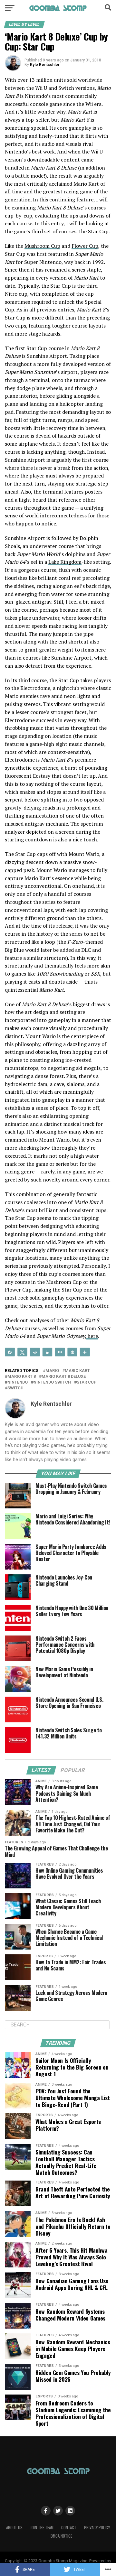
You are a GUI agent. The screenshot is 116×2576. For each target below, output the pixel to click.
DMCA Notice (61, 2536)
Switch (15, 1388)
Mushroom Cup (42, 246)
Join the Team (42, 2528)
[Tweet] (22, 1352)
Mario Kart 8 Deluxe (64, 1377)
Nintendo (18, 1382)
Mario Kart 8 (22, 1377)
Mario (52, 1371)
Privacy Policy (97, 2528)
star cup (87, 1382)
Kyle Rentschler (45, 65)
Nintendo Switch (52, 1382)
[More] (85, 1352)
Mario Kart (77, 1371)
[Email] (60, 1352)
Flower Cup (85, 246)
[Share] (10, 1352)
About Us (14, 2528)
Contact (69, 2528)
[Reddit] (35, 1352)
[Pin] (72, 1352)
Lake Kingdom (65, 562)
